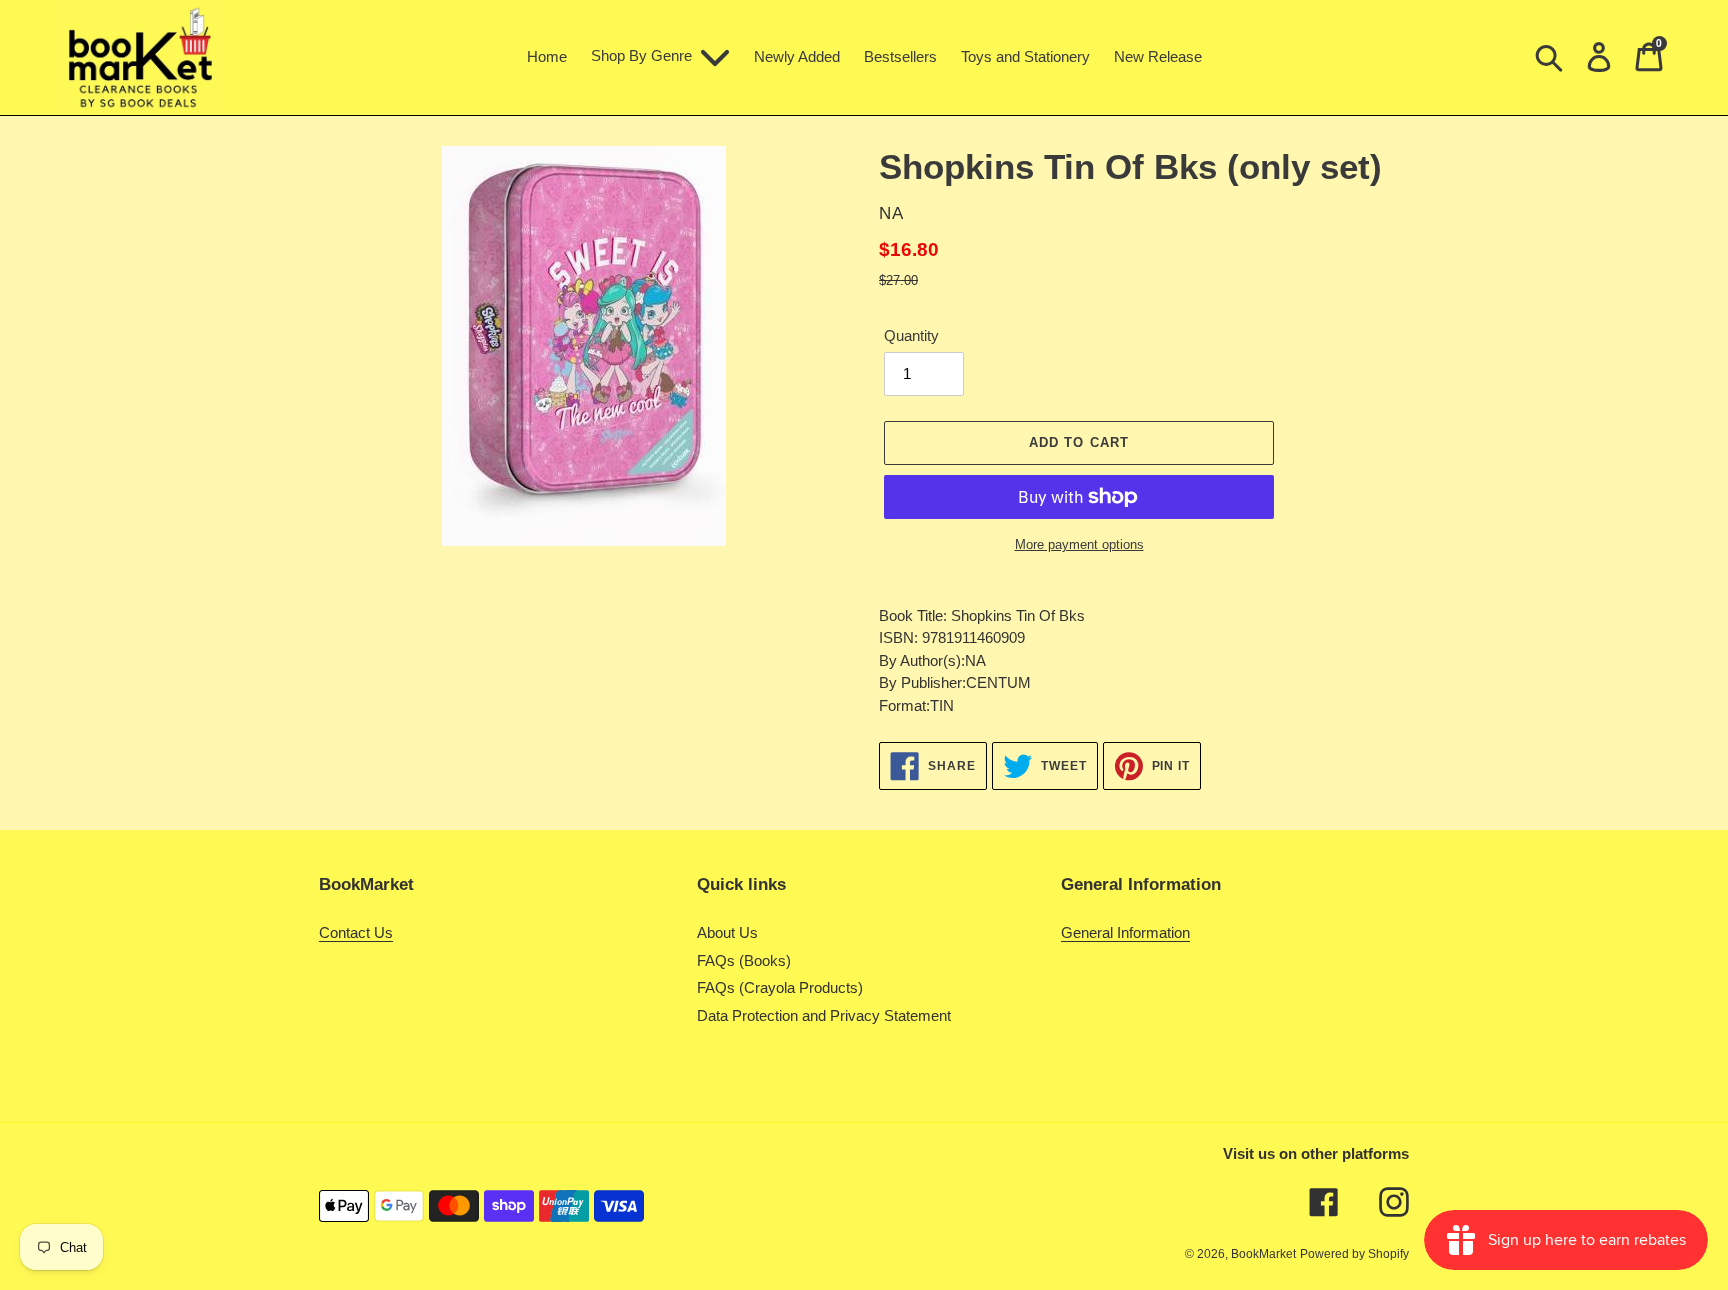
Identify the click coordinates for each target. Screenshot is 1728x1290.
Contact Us (356, 932)
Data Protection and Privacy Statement (824, 1015)
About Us (727, 932)
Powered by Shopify (1354, 1254)
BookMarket (1263, 1254)
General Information (1125, 932)
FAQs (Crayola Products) (780, 987)
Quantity (911, 335)
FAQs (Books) (744, 960)
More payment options (1079, 544)
